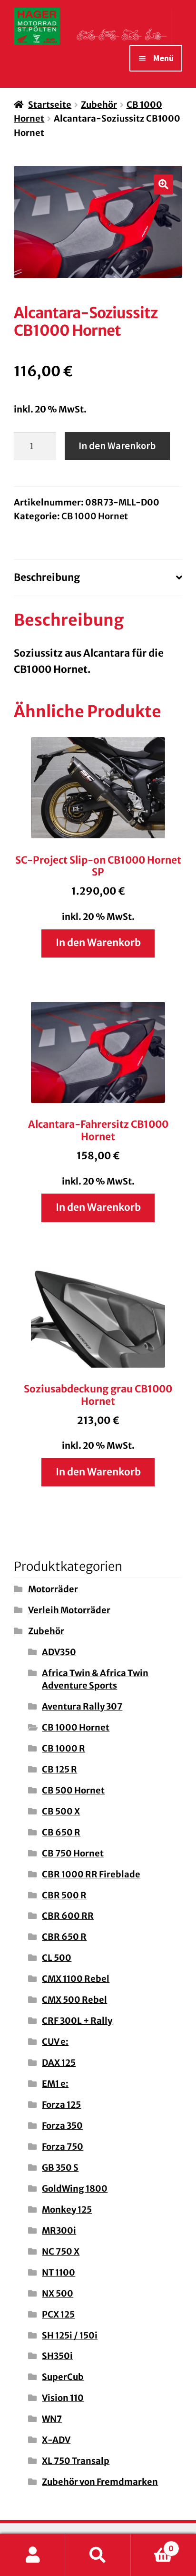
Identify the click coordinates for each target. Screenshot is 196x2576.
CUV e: (55, 2042)
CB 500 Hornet (73, 1790)
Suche (98, 2555)
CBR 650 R (64, 1937)
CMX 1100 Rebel (76, 1979)
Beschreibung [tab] (47, 577)
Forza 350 (62, 2126)
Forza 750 (63, 2147)
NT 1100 (59, 2272)
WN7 (52, 2419)
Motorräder (53, 1589)
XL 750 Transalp (76, 2461)
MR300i (59, 2231)
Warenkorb (152, 2544)
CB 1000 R (64, 1748)
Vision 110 (63, 2398)
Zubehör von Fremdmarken (100, 2482)
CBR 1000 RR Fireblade (91, 1874)
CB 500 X (61, 1811)
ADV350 (59, 1652)
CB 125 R (59, 1769)
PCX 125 (58, 2314)
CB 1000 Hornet (95, 516)
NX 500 (58, 2293)
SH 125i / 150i (70, 2335)
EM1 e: (55, 2084)
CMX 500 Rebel (74, 2000)
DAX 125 (59, 2063)
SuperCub (63, 2377)
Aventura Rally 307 (82, 1706)
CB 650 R (61, 1832)
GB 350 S (60, 2168)
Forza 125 (61, 2105)
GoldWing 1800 (75, 2189)
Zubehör (99, 105)
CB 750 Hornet (73, 1853)
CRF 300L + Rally (77, 2021)
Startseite (50, 105)
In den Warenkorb (117, 446)
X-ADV (56, 2440)
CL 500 (57, 1958)
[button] (164, 185)
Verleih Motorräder (69, 1610)
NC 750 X (61, 2251)
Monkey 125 (67, 2210)
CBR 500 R (64, 1895)
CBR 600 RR (68, 1916)
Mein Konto (33, 2555)
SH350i (57, 2356)
